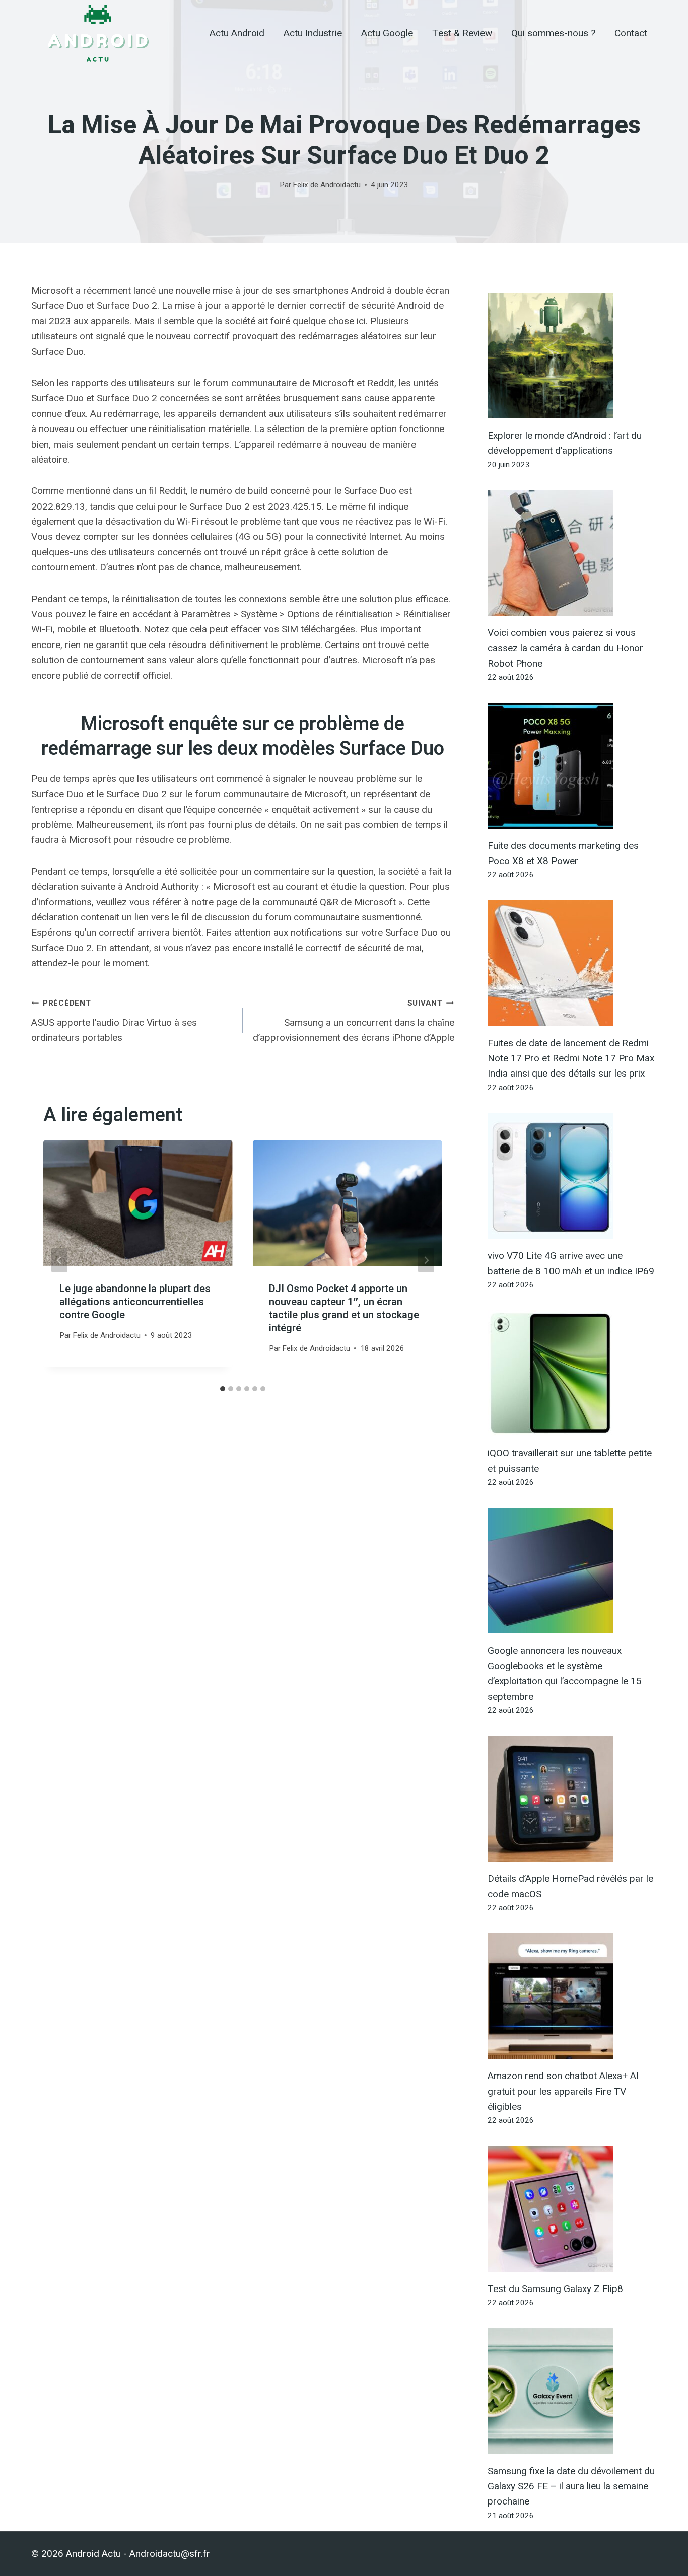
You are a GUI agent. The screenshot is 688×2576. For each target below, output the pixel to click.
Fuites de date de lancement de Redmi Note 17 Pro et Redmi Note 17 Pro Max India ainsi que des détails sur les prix (571, 1058)
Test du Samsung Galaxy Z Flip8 (555, 2289)
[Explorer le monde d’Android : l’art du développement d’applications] (572, 355)
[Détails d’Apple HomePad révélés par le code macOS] (572, 1799)
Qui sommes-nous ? (553, 33)
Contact (631, 33)
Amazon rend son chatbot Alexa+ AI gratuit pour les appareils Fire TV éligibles (563, 2091)
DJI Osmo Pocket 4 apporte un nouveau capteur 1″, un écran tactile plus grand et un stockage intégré (344, 1308)
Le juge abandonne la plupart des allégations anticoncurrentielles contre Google (135, 1302)
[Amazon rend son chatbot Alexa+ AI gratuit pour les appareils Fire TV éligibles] (572, 1996)
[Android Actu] (97, 33)
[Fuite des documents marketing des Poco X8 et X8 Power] (572, 766)
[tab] (223, 1389)
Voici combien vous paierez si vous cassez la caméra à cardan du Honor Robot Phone (565, 648)
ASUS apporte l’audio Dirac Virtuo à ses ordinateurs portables (114, 1021)
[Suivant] (426, 1260)
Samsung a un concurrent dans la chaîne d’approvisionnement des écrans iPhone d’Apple (354, 1021)
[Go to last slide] (59, 1260)
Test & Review (462, 33)
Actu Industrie (313, 33)
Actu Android (237, 33)
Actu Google (387, 33)
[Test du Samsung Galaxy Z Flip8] (572, 2209)
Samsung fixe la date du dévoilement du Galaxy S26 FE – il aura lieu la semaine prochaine (571, 2486)
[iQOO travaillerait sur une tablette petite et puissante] (572, 1373)
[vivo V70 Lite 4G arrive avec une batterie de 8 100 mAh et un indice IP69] (572, 1176)
